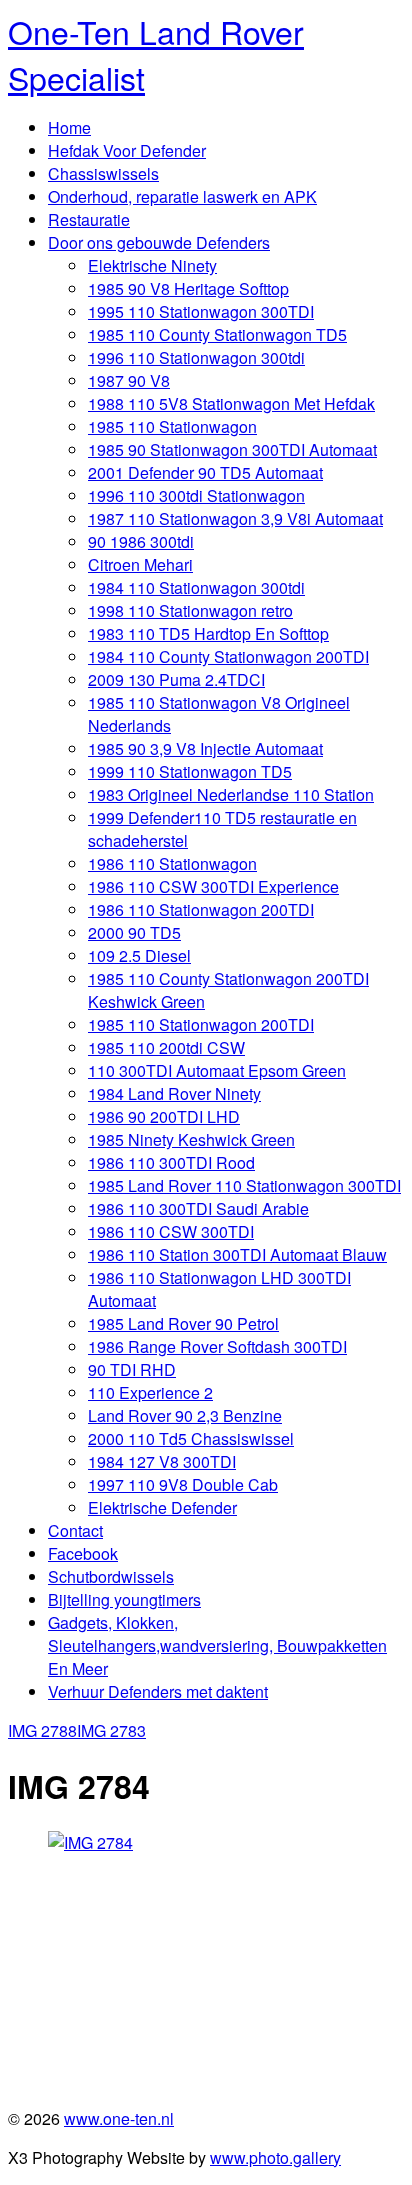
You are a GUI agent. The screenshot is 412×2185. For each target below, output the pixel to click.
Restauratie (89, 219)
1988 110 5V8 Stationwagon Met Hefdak (231, 403)
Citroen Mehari (140, 564)
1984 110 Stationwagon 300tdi (196, 587)
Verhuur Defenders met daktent (158, 1691)
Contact (75, 1530)
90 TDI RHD (132, 1369)
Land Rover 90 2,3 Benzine (185, 1415)
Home (69, 127)
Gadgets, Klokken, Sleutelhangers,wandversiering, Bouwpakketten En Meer (217, 1645)
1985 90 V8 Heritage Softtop (188, 288)
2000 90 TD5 (134, 932)
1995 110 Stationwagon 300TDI (201, 311)
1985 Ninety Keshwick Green (191, 1139)
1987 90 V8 (129, 380)
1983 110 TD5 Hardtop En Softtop (208, 633)
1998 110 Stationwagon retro (190, 610)
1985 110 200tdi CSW (166, 1047)
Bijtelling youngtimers (124, 1599)
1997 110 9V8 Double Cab (183, 1484)
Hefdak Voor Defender (127, 150)
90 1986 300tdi (141, 541)
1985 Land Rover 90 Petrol (183, 1323)
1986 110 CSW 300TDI (171, 1231)
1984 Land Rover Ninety (174, 1093)
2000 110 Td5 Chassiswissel (191, 1438)
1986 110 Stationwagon (172, 863)
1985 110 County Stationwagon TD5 (217, 334)
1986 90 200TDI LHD (164, 1116)
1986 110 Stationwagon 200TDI (201, 909)
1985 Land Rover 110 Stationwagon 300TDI (244, 1185)
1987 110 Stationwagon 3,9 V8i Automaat (235, 518)
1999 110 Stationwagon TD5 (190, 771)
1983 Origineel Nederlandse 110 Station (231, 794)
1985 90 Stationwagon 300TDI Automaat (232, 449)
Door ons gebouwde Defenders (159, 242)
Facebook (83, 1553)
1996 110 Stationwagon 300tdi (196, 357)
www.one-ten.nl (119, 2118)
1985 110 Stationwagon (172, 426)
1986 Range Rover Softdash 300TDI (217, 1346)
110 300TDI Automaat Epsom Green (217, 1070)
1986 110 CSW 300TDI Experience (213, 886)
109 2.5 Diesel (139, 955)
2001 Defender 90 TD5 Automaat (205, 472)
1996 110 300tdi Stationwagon (196, 495)
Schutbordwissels (111, 1576)
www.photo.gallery (275, 2157)
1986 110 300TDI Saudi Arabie (198, 1208)
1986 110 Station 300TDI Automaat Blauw (237, 1254)
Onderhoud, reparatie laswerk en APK (182, 196)
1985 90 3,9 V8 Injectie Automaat (205, 748)
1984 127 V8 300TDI (162, 1461)
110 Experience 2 (150, 1392)
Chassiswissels (103, 173)
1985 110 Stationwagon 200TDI (201, 1024)
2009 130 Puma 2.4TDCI (176, 679)
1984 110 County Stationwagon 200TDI (228, 656)
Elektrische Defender (162, 1507)
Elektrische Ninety (152, 265)
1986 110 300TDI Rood (171, 1162)
